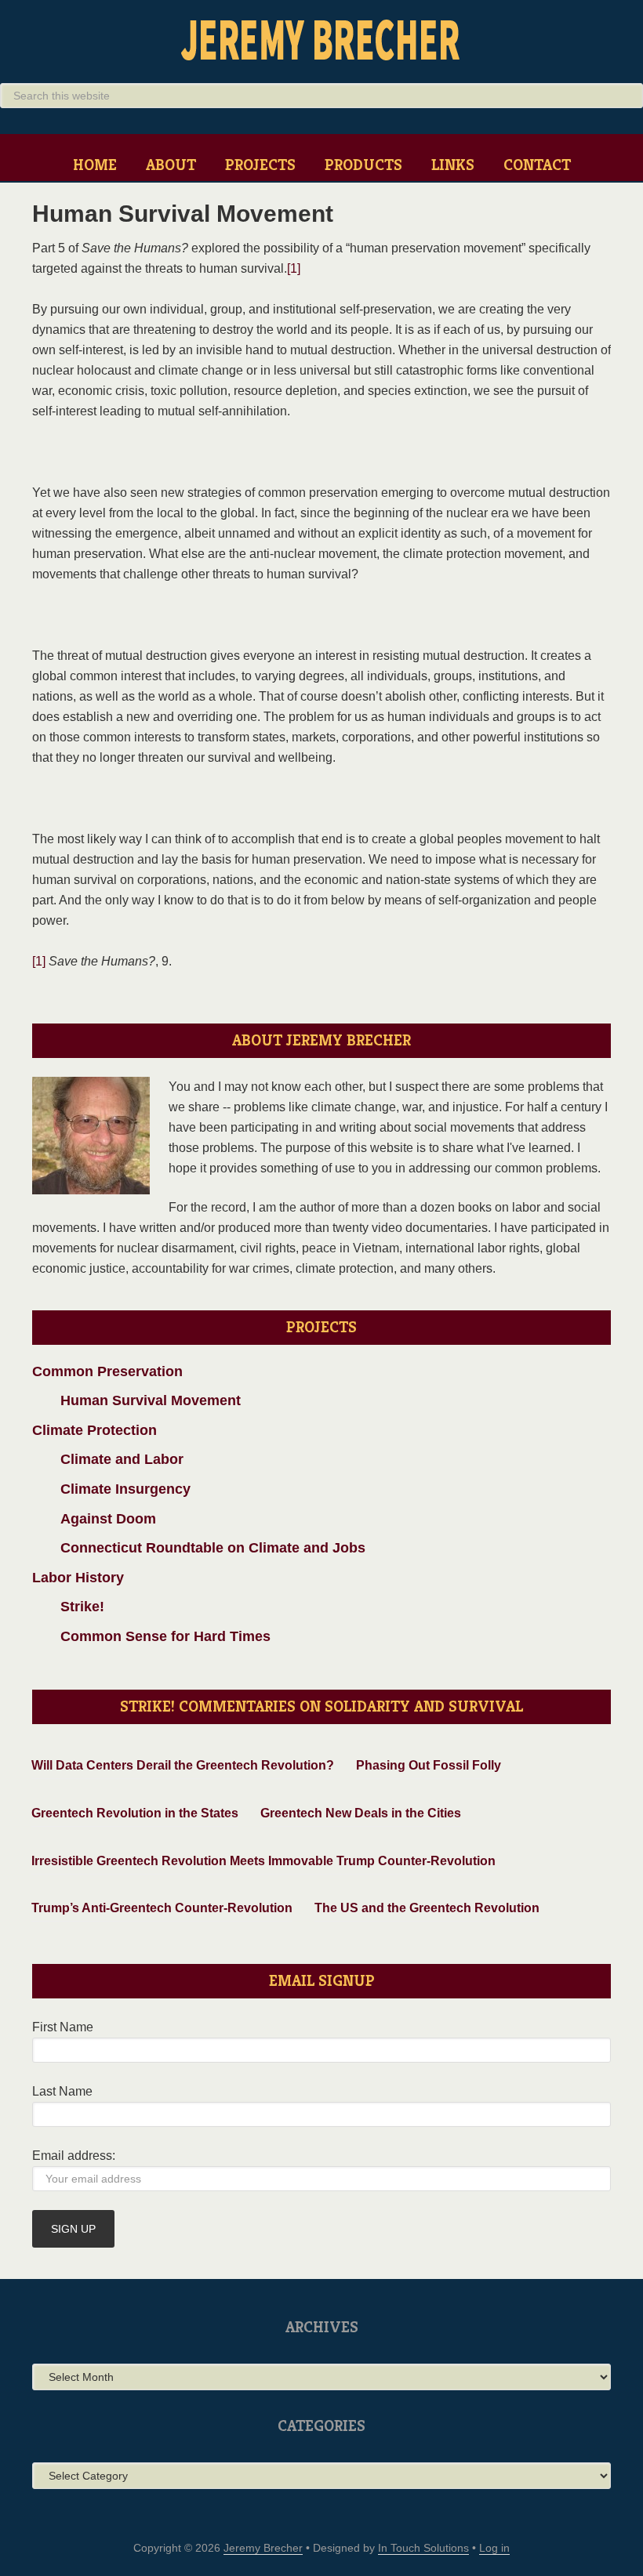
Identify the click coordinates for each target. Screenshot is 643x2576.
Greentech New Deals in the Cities (361, 1813)
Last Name (62, 2091)
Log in (494, 2548)
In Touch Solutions (423, 2548)
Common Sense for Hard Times (151, 1636)
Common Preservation (107, 1371)
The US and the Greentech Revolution (427, 1908)
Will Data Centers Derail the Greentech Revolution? (183, 1765)
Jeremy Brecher (321, 39)
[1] (294, 268)
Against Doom (94, 1519)
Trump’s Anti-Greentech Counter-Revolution (162, 1908)
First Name (63, 2027)
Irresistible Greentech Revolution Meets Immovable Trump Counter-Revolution (263, 1861)
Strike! (68, 1607)
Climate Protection (94, 1430)
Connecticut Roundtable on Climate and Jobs (199, 1548)
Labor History (78, 1578)
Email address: (74, 2156)
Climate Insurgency (111, 1489)
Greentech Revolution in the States (135, 1813)
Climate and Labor (108, 1459)
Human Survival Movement (136, 1400)
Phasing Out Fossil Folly (429, 1765)
